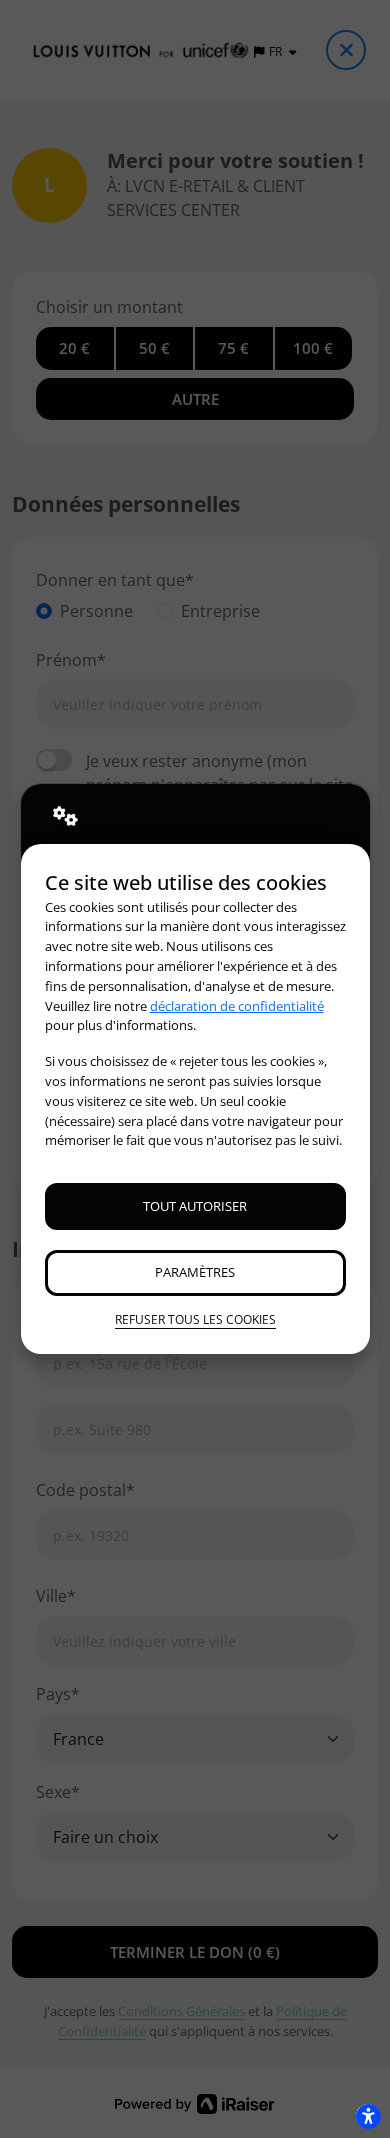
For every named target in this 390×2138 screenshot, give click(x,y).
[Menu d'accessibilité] (368, 2116)
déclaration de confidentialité (237, 1006)
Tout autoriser (195, 1206)
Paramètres (195, 1272)
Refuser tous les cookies (195, 1319)
